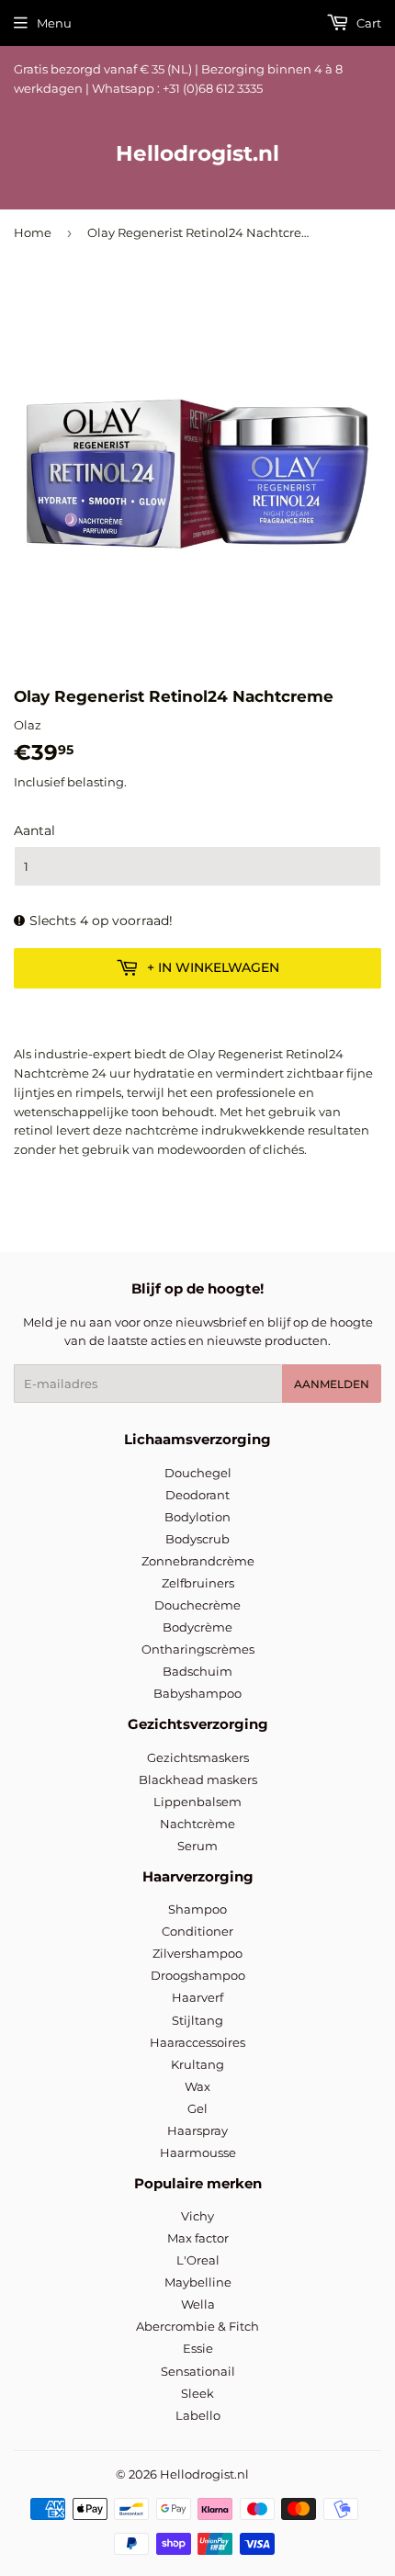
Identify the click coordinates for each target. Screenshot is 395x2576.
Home (33, 232)
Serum (197, 1846)
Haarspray (197, 2130)
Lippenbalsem (197, 1802)
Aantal (34, 830)
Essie (198, 2348)
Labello (198, 2415)
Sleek (197, 2393)
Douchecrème (197, 1605)
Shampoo (197, 1909)
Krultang (197, 2064)
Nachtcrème (197, 1824)
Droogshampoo (198, 1975)
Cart (367, 23)
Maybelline (198, 2282)
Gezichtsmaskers (198, 1757)
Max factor (198, 2238)
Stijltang (197, 2020)
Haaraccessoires (197, 2042)
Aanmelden (332, 1384)
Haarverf (197, 1997)
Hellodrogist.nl (197, 153)
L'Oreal (198, 2260)
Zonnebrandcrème (198, 1561)
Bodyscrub (197, 1539)
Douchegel (198, 1473)
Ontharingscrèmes (198, 1649)
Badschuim (197, 1671)
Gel (197, 2108)
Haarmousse (198, 2152)
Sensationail (198, 2371)
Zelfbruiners (198, 1583)
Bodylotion (197, 1517)
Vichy (197, 2216)
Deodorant (197, 1495)
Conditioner (197, 1931)
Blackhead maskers (198, 1779)
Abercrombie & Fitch (197, 2326)
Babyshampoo (197, 1693)
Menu (54, 23)
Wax (197, 2086)
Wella (198, 2304)
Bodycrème (197, 1627)
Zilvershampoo (197, 1953)
